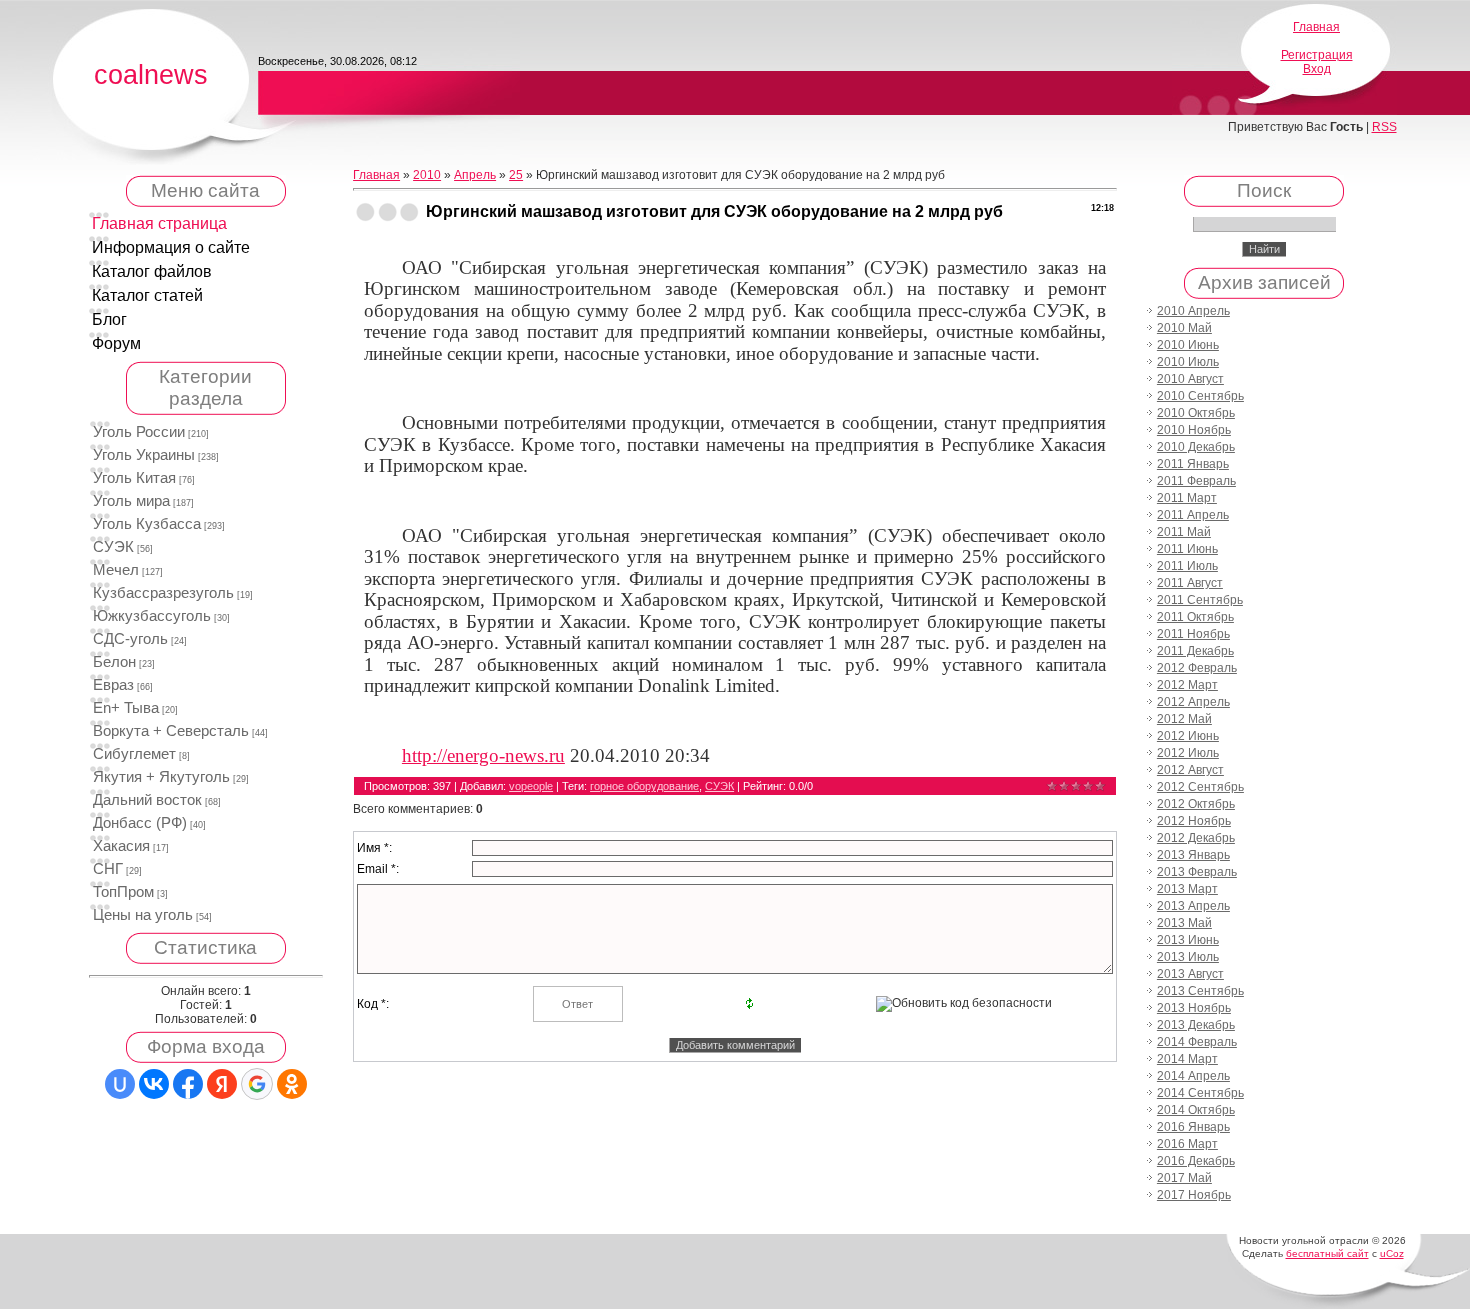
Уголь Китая (134, 478)
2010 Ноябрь (1194, 430)
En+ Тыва (126, 708)
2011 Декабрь (1195, 651)
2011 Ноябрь (1193, 634)
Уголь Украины (144, 455)
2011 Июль (1187, 566)
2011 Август (1190, 583)
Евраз (113, 685)
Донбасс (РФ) (140, 823)
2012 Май (1184, 719)
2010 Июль (1188, 362)
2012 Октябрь (1196, 804)
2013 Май (1184, 923)
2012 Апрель (1193, 702)
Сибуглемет (134, 754)
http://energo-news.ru (483, 755)
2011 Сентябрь (1200, 600)
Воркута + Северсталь (171, 731)
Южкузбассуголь (152, 616)
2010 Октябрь (1196, 413)
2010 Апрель (1193, 311)
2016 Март (1187, 1144)
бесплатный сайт (1327, 1253)
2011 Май (1184, 532)
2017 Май (1184, 1178)
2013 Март (1187, 889)
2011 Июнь (1187, 549)
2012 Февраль (1197, 668)
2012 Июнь (1188, 736)
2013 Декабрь (1196, 1025)
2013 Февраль (1197, 872)
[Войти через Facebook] (188, 1084)
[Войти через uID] (120, 1084)
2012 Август (1190, 770)
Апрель (475, 175)
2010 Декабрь (1196, 447)
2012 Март (1187, 685)
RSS (1384, 127)
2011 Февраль (1196, 481)
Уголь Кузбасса (147, 524)
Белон (114, 662)
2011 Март (1187, 498)
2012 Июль (1188, 753)
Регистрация (1317, 55)
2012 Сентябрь (1200, 787)
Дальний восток (147, 800)
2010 (427, 175)
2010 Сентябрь (1200, 396)
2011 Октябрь (1195, 617)
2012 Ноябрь (1194, 821)
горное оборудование (644, 786)
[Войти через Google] (257, 1084)
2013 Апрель (1193, 906)
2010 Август (1190, 379)
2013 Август (1190, 974)
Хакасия (121, 846)
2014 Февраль (1197, 1042)
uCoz (1392, 1253)
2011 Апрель (1193, 515)
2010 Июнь (1188, 345)
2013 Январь (1193, 855)
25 (516, 175)
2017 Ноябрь (1194, 1195)
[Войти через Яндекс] (222, 1084)
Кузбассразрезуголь (163, 593)
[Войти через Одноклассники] (292, 1084)
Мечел (116, 570)
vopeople (531, 786)
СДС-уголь (130, 639)
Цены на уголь (143, 915)
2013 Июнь (1188, 940)
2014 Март (1187, 1059)
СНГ (108, 869)
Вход (1317, 69)
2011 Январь (1193, 464)
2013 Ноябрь (1194, 1008)
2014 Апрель (1193, 1076)
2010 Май (1184, 328)
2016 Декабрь (1196, 1161)
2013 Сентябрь (1200, 991)
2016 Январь (1193, 1127)
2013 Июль (1188, 957)
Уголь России (139, 432)
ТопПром (123, 892)
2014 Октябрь (1196, 1110)
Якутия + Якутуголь (161, 777)
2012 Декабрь (1196, 838)
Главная (1316, 27)
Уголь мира (131, 501)
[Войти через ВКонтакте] (154, 1084)
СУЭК (113, 547)
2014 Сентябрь (1200, 1093)
